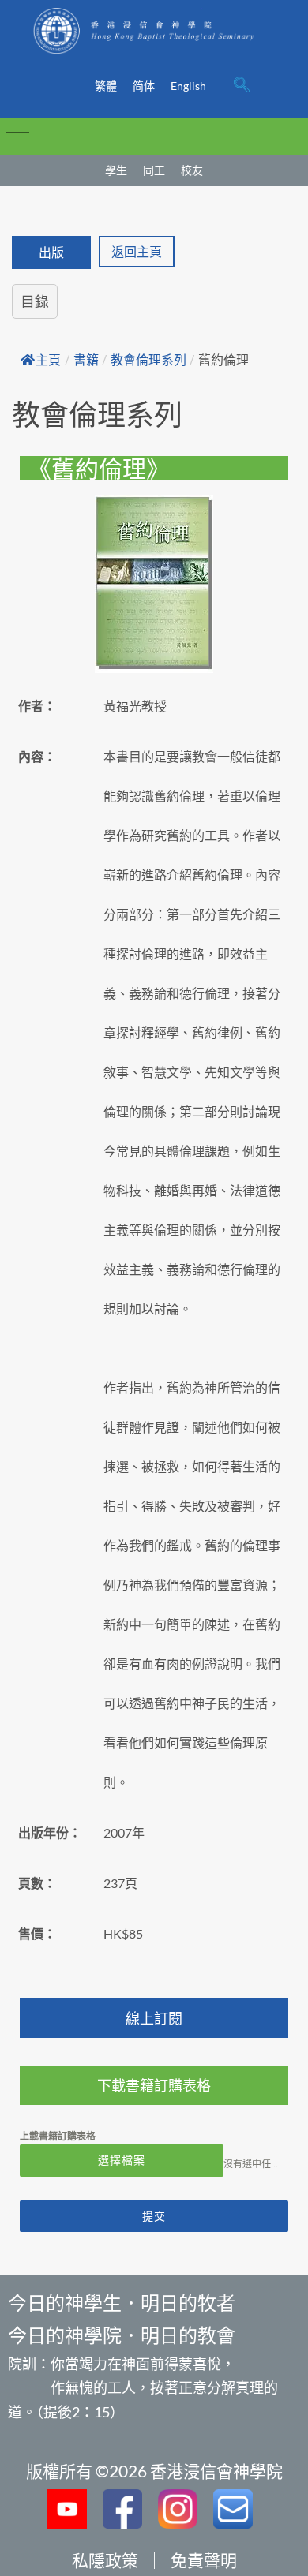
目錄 (35, 301)
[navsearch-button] (242, 86)
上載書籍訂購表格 (58, 2136)
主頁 (48, 360)
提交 (154, 2216)
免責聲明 (204, 2560)
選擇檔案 (122, 2160)
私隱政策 (105, 2560)
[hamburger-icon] (18, 136)
